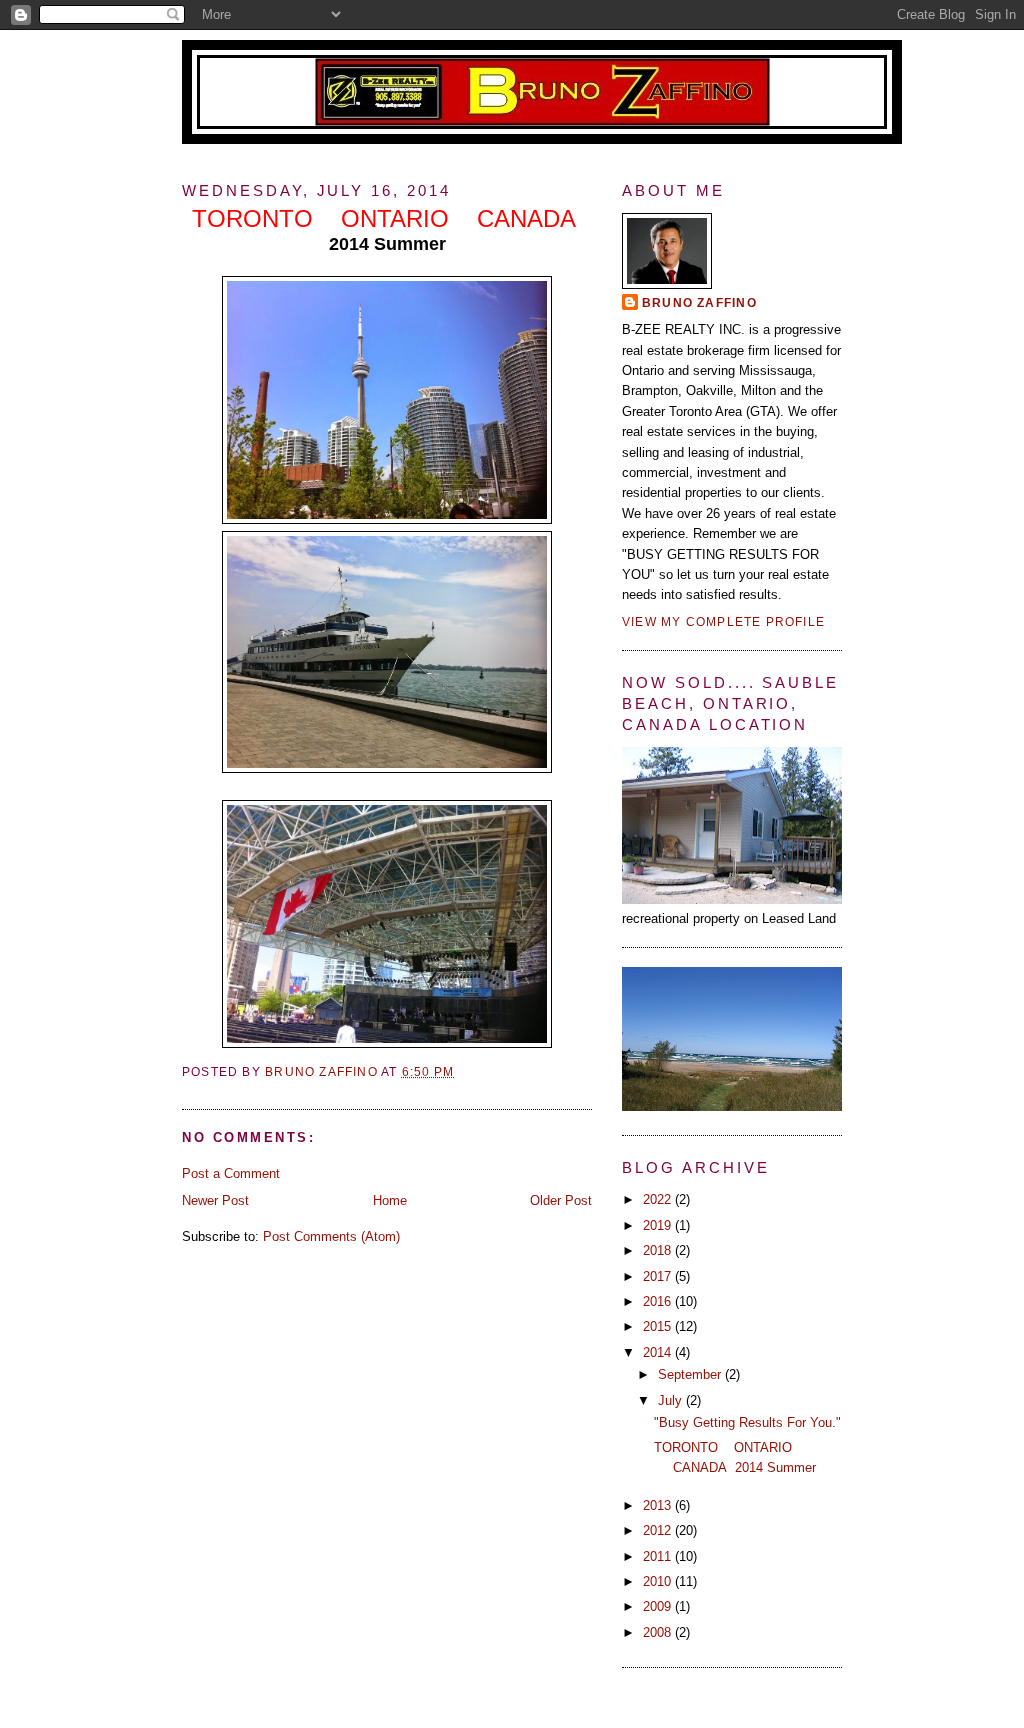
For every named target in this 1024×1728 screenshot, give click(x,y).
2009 (659, 1606)
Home (390, 1200)
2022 (659, 1199)
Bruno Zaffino (699, 303)
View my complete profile (723, 622)
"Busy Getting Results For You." (747, 1422)
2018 (659, 1250)
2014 (659, 1352)
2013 (659, 1505)
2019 (659, 1225)
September (691, 1374)
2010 (659, 1581)
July (672, 1400)
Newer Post (215, 1200)
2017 (659, 1276)
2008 (659, 1632)
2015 (659, 1326)
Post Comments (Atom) (331, 1236)
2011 (659, 1556)
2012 (659, 1530)
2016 (659, 1301)
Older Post (561, 1200)
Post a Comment (231, 1173)
